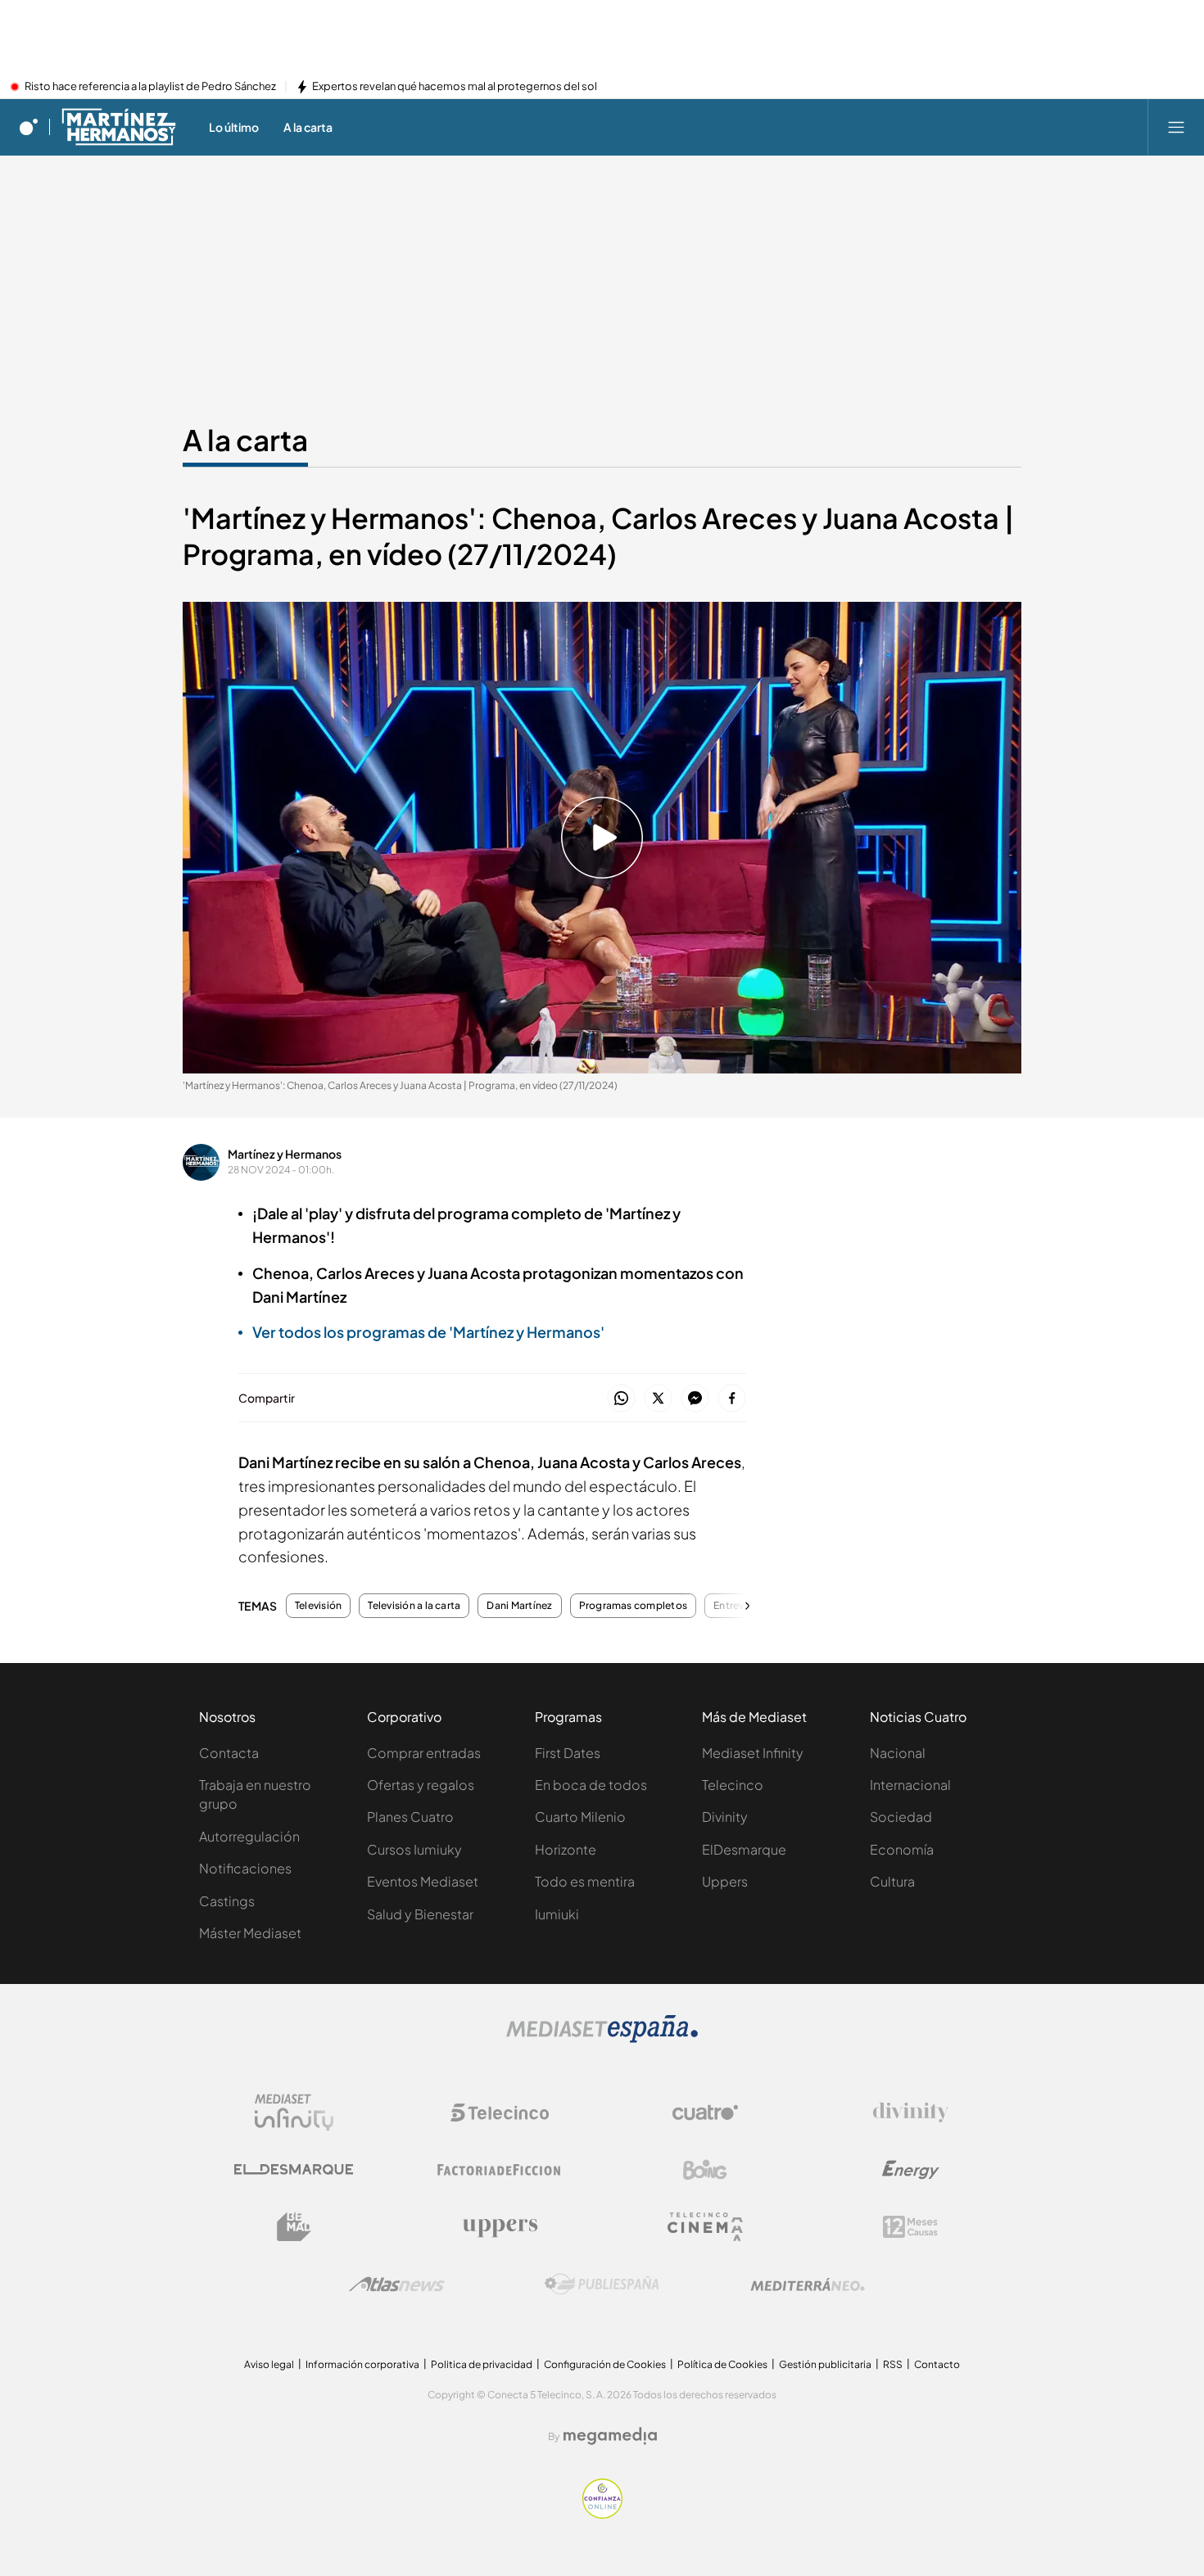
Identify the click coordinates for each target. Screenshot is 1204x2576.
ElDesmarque (744, 1849)
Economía (902, 1849)
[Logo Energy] (911, 2170)
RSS (893, 2364)
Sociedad (901, 1817)
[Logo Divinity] (911, 2113)
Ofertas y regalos (421, 1785)
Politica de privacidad (482, 2364)
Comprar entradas (424, 1753)
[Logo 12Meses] (910, 2227)
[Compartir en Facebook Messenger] (695, 1399)
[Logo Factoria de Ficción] (500, 2170)
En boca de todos (591, 1785)
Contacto (937, 2364)
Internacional (910, 1785)
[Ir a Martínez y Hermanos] (119, 127)
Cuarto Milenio (580, 1817)
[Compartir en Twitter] (658, 1399)
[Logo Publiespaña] (602, 2285)
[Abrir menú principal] (1176, 127)
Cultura (892, 1881)
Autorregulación (249, 1836)
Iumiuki (557, 1914)
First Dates (568, 1753)
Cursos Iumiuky (414, 1849)
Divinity (725, 1817)
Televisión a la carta (414, 1606)
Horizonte (566, 1849)
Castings (227, 1901)
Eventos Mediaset (423, 1881)
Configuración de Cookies (605, 2364)
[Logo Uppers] (500, 2227)
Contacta (229, 1753)
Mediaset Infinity (753, 1753)
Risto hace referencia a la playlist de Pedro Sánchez (150, 87)
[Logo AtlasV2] (397, 2284)
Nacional (898, 1753)
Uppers (725, 1881)
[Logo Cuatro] (705, 2113)
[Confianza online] (602, 2514)
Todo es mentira (585, 1881)
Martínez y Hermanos (285, 1154)
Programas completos (634, 1606)
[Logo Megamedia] (610, 2436)
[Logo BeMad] (294, 2227)
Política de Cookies (722, 2364)
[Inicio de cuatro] (29, 127)
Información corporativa (362, 2364)
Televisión (318, 1606)
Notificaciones (245, 1868)
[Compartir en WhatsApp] (621, 1399)
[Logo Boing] (705, 2170)
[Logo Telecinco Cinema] (705, 2227)
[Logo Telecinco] (500, 2113)
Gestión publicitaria (825, 2364)
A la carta (245, 440)
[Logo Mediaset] (602, 2038)
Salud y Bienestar (420, 1914)
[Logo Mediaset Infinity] (294, 2113)
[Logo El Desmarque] (294, 2169)
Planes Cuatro (410, 1817)
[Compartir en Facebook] (732, 1399)
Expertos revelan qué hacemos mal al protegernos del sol (455, 87)
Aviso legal (269, 2364)
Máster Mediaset (250, 1933)
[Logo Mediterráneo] (808, 2285)
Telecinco (733, 1785)
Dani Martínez (519, 1606)
